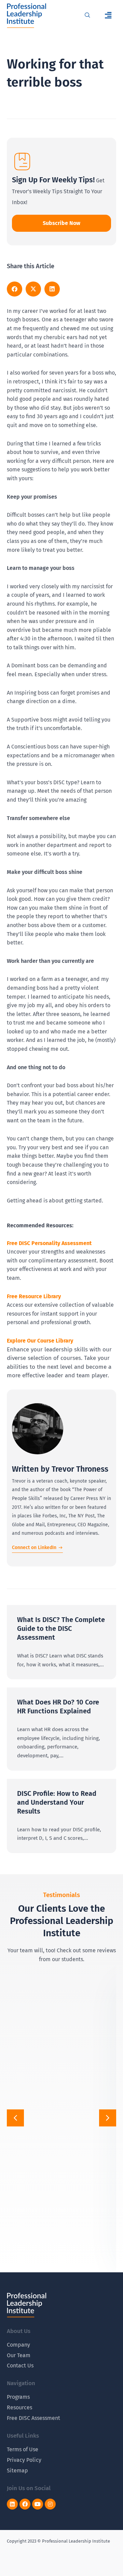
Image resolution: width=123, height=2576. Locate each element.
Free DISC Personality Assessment (49, 1243)
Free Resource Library (34, 1296)
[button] (108, 16)
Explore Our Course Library (40, 1341)
